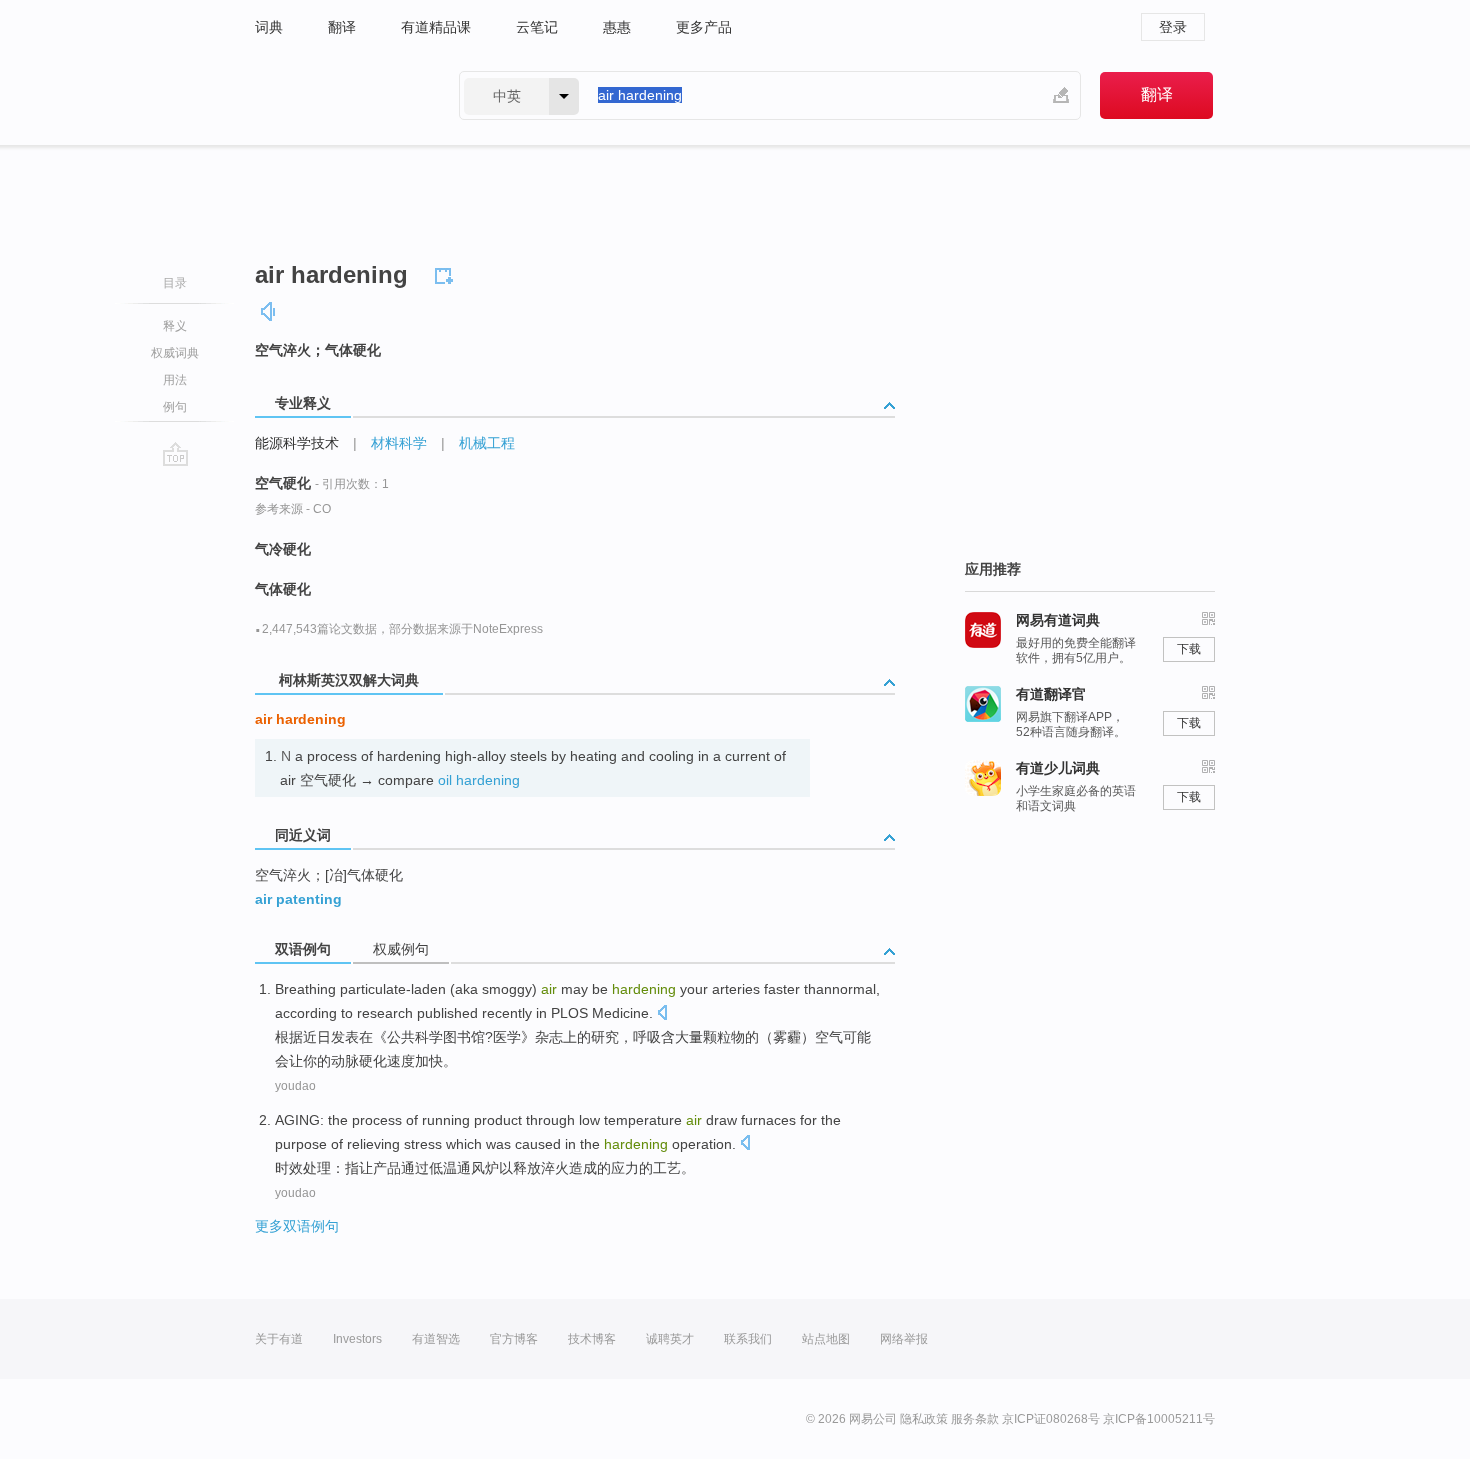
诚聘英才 (670, 1339)
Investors (357, 1339)
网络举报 (904, 1339)
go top (175, 454)
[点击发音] (662, 1014)
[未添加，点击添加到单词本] (447, 273)
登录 (1173, 27)
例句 (175, 407)
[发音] (269, 311)
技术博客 (592, 1339)
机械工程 (487, 443)
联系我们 (748, 1339)
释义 (175, 326)
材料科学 (399, 443)
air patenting (298, 899)
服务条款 (975, 1419)
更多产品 (704, 27)
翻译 (342, 27)
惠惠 (617, 27)
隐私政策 (924, 1419)
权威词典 (175, 353)
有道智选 (436, 1339)
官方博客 (514, 1339)
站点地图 (826, 1339)
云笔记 (537, 27)
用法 (175, 380)
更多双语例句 (297, 1226)
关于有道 (279, 1339)
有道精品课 (436, 27)
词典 (269, 27)
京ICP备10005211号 (1159, 1419)
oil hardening (479, 780)
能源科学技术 (297, 443)
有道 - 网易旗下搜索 (337, 95)
